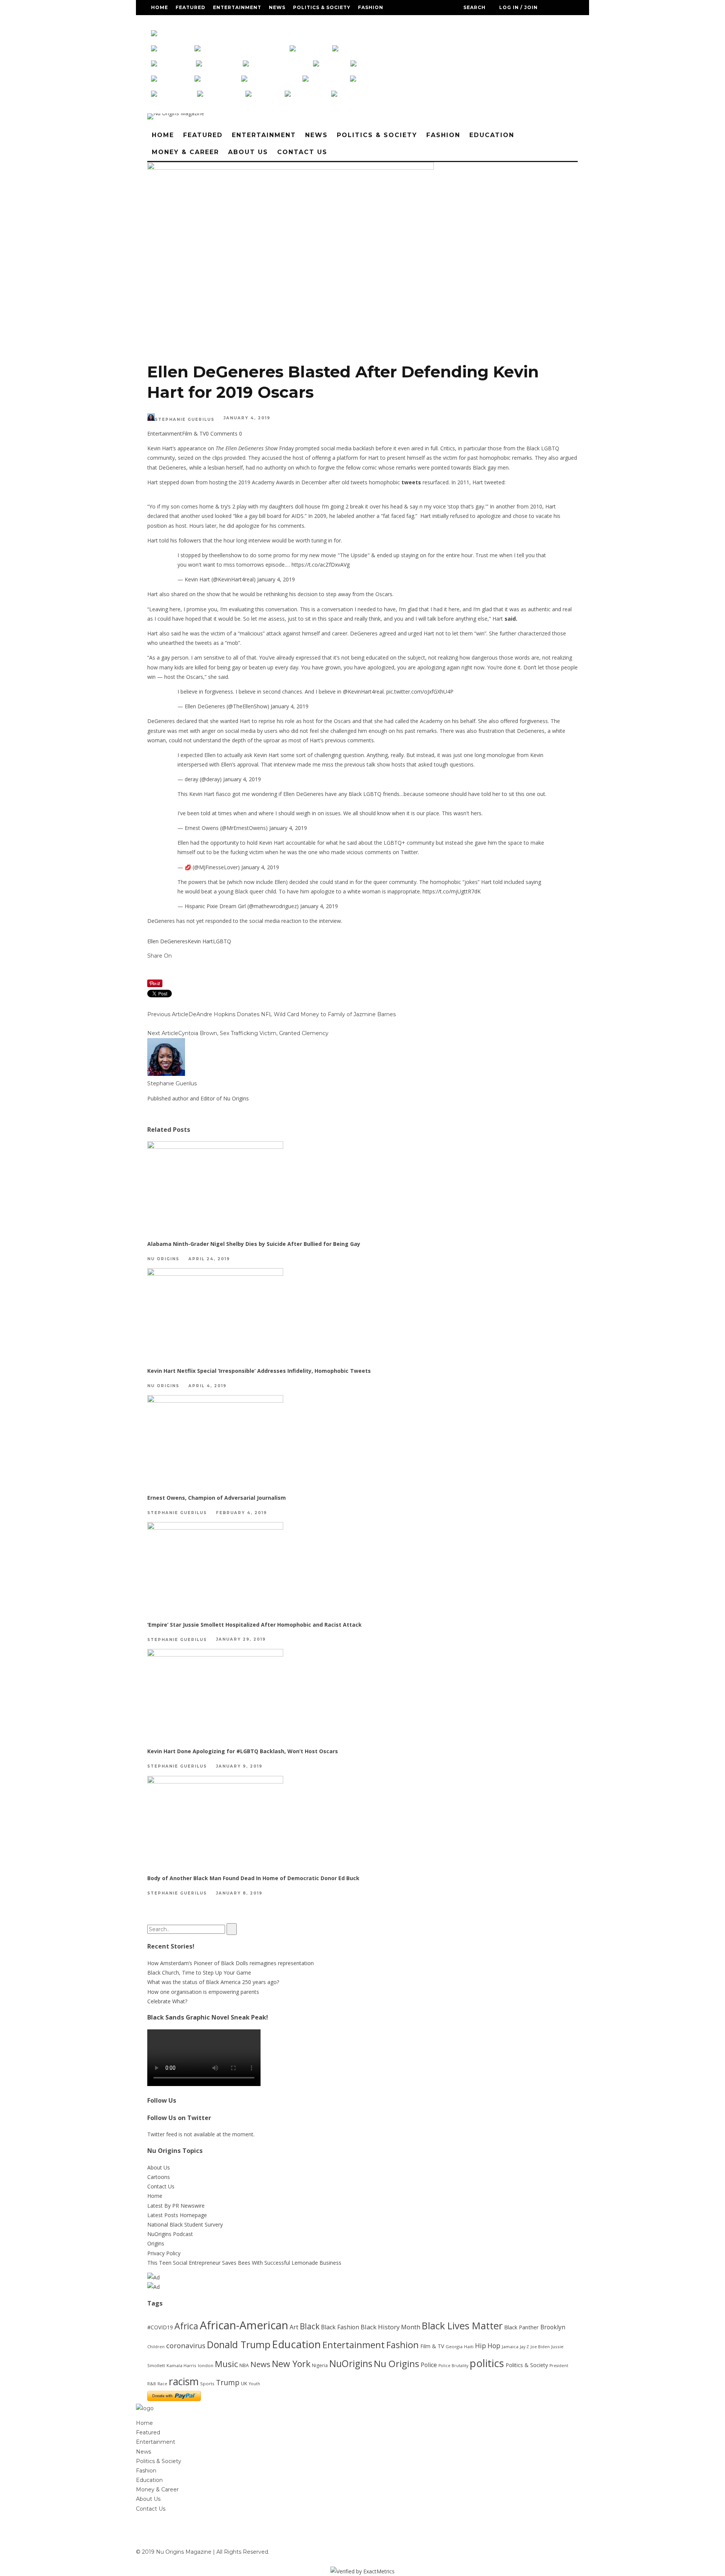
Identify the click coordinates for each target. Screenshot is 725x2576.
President (559, 2366)
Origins (156, 2243)
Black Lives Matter (462, 2326)
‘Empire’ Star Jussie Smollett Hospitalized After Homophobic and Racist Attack (255, 1625)
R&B (152, 2384)
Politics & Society (322, 7)
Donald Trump (239, 2344)
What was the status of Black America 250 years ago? (213, 1982)
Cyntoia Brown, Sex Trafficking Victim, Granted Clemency (253, 1033)
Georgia (454, 2347)
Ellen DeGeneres (167, 941)
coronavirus (186, 2345)
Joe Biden (540, 2347)
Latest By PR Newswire (176, 2206)
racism (184, 2381)
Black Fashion (340, 2327)
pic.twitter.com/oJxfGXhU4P (420, 692)
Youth (255, 2384)
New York (291, 2364)
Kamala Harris (181, 2365)
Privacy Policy (164, 2253)
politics (487, 2363)
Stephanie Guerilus (185, 420)
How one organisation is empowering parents (203, 1992)
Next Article (163, 1033)
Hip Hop (488, 2346)
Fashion (371, 7)
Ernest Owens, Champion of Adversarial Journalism (217, 1498)
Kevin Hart (200, 941)
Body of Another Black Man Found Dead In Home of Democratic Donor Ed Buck (253, 1878)
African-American (244, 2325)
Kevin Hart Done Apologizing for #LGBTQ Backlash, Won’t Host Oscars (243, 1751)
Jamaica (510, 2347)
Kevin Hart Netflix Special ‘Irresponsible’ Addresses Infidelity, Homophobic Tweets (259, 1371)
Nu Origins (163, 1259)
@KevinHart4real (363, 692)
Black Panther (521, 2327)
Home (160, 7)
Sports (207, 2384)
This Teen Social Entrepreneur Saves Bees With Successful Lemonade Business (244, 2263)
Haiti (469, 2347)
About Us (263, 22)
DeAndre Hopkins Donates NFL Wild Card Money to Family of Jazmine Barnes (292, 1014)
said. (511, 619)
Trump (228, 2383)
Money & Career (217, 22)
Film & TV (194, 433)
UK (244, 2383)
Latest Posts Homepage (177, 2215)
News (277, 7)
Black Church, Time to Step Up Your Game (199, 1973)
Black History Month (390, 2327)
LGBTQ (222, 941)
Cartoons (159, 2177)
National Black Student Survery (185, 2224)
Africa (186, 2326)
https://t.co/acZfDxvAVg (321, 565)
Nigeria (320, 2365)
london (206, 2365)
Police (429, 2365)
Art (294, 2327)
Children (156, 2347)
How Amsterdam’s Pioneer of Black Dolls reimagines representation (231, 1963)
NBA (244, 2365)
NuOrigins (351, 2364)
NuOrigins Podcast (170, 2234)
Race (162, 2384)
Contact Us (304, 22)
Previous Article (168, 1014)
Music (226, 2364)
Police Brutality (453, 2366)
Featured (191, 7)
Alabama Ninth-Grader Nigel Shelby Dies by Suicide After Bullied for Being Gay (254, 1244)
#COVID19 (160, 2327)
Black (310, 2326)
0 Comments (222, 433)
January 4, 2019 (276, 579)
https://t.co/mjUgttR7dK (452, 891)
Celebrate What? (167, 2001)
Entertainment (237, 7)
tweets (411, 482)
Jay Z (524, 2347)
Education (168, 22)
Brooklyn (553, 2327)
